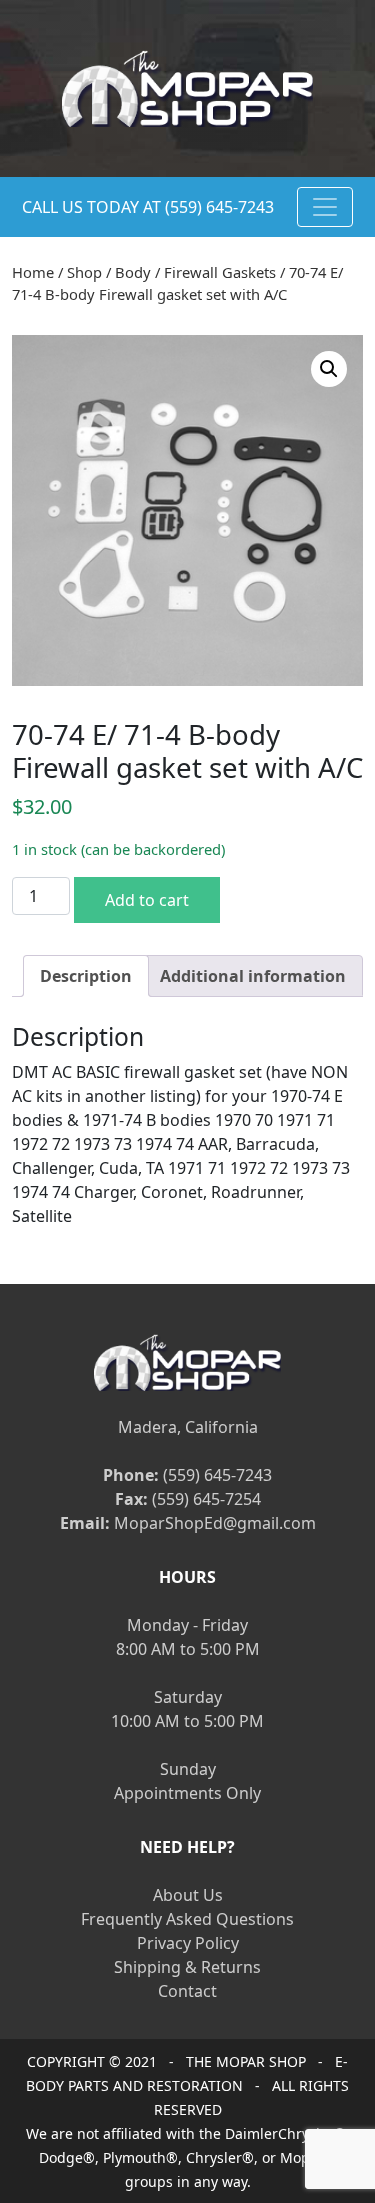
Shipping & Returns (187, 1967)
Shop (84, 272)
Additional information (253, 976)
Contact (187, 1991)
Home (33, 272)
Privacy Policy (188, 1943)
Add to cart (147, 900)
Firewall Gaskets (220, 272)
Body (133, 272)
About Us (188, 1895)
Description (86, 976)
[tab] (86, 976)
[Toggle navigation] (325, 207)
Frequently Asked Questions (187, 1919)
